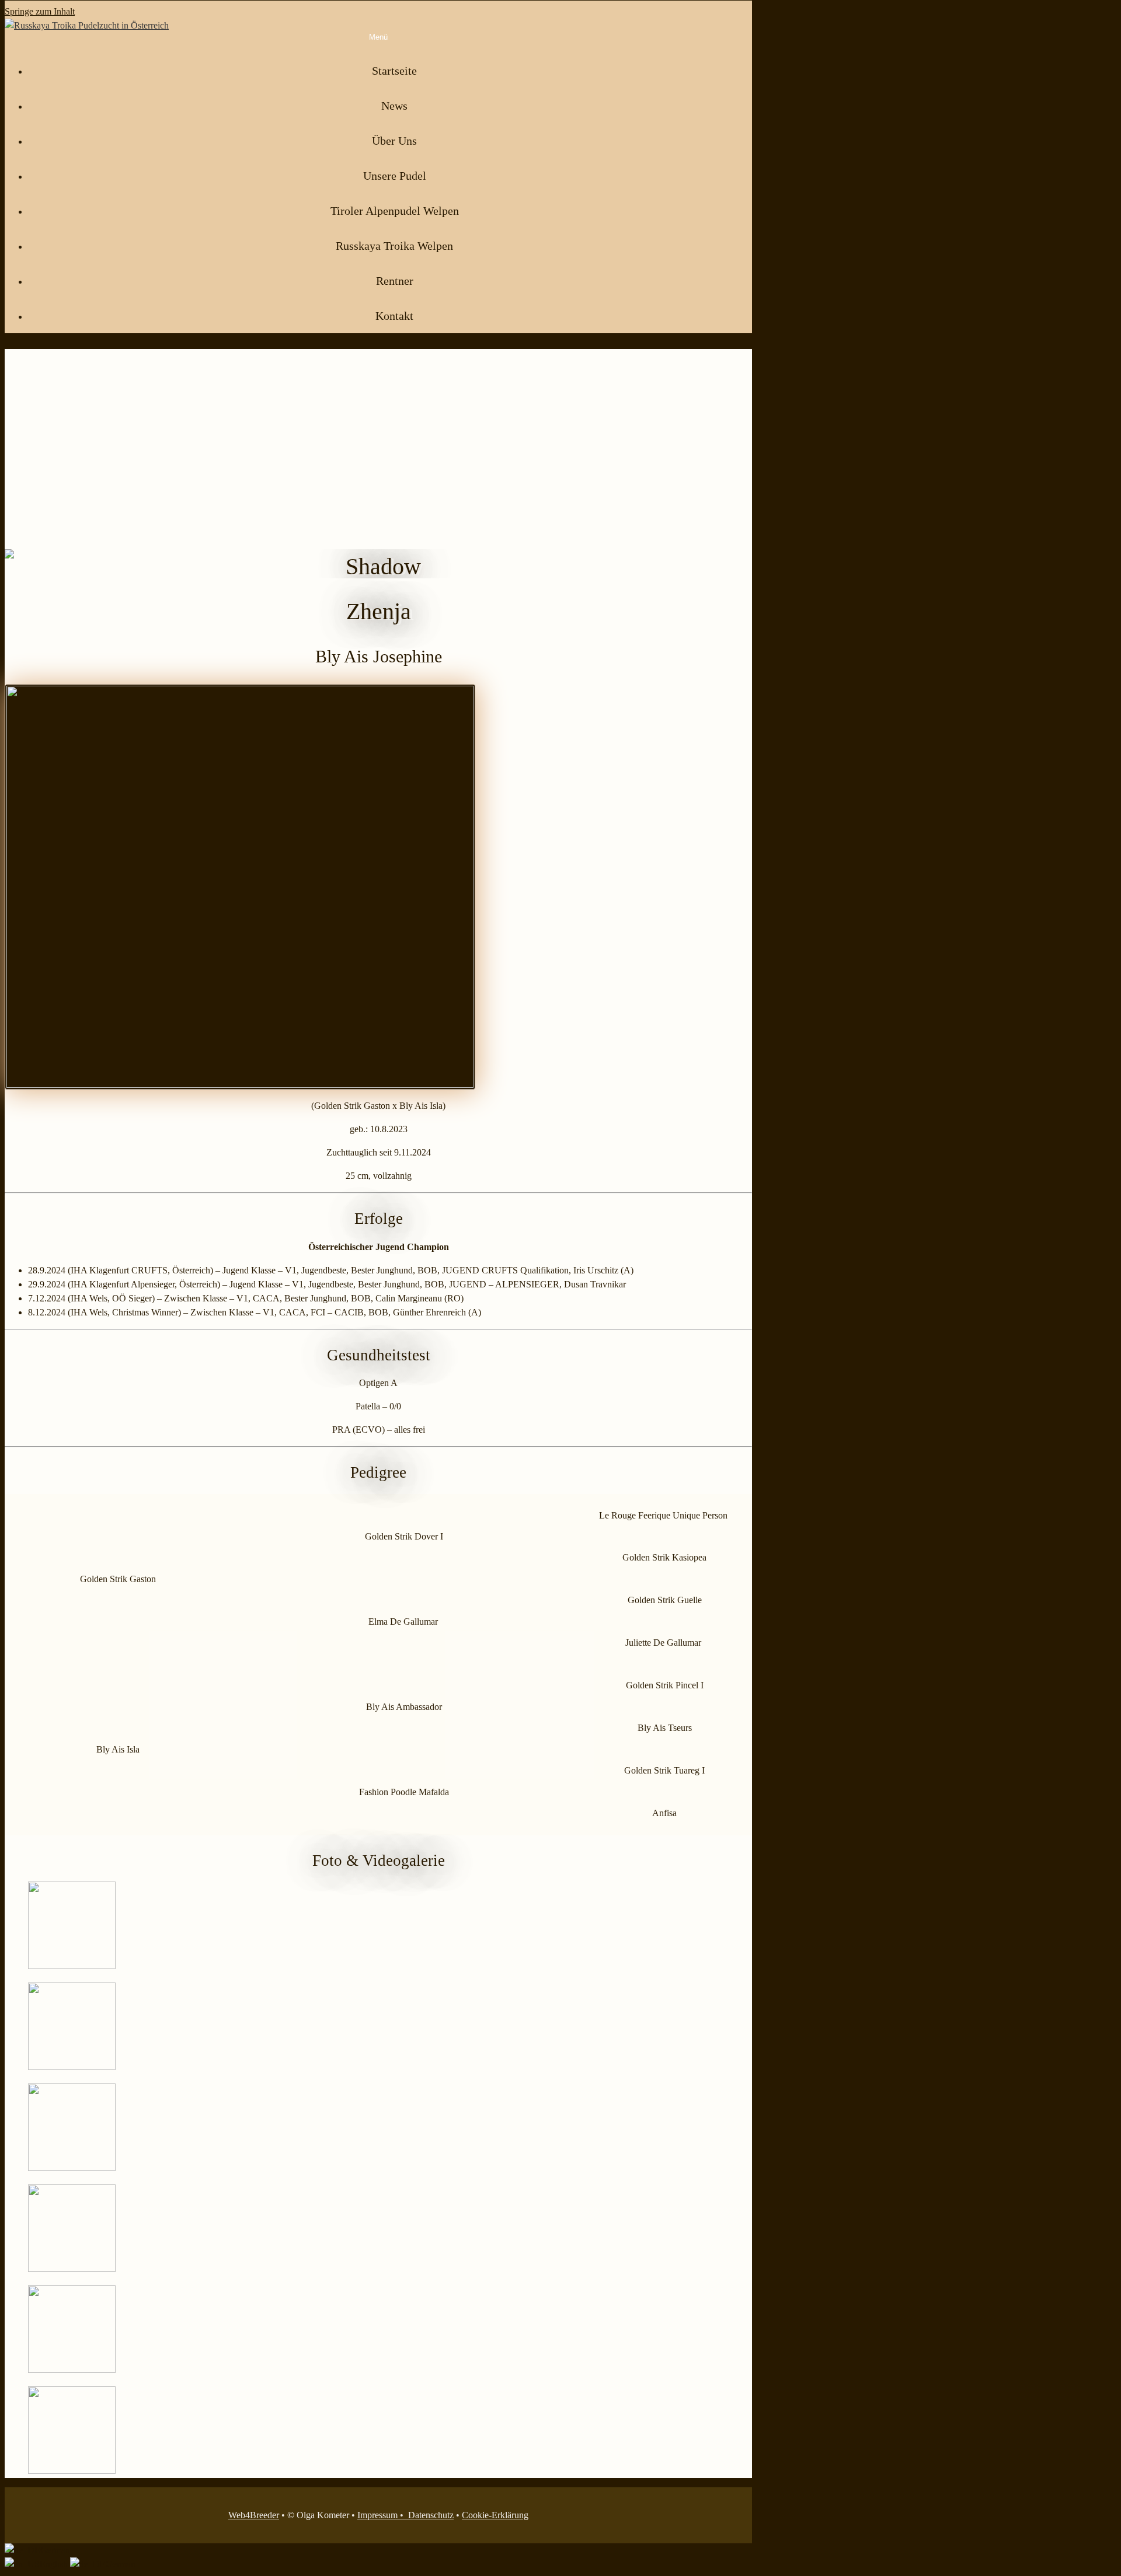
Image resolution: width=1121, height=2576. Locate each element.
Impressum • (383, 2515)
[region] (378, 464)
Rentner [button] (395, 281)
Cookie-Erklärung (495, 2515)
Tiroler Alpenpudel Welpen (395, 211)
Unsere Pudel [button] (395, 176)
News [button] (394, 106)
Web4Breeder (254, 2515)
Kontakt (394, 316)
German (55, 2550)
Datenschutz (431, 2515)
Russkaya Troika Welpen (394, 246)
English (55, 2564)
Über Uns (394, 141)
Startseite (394, 71)
